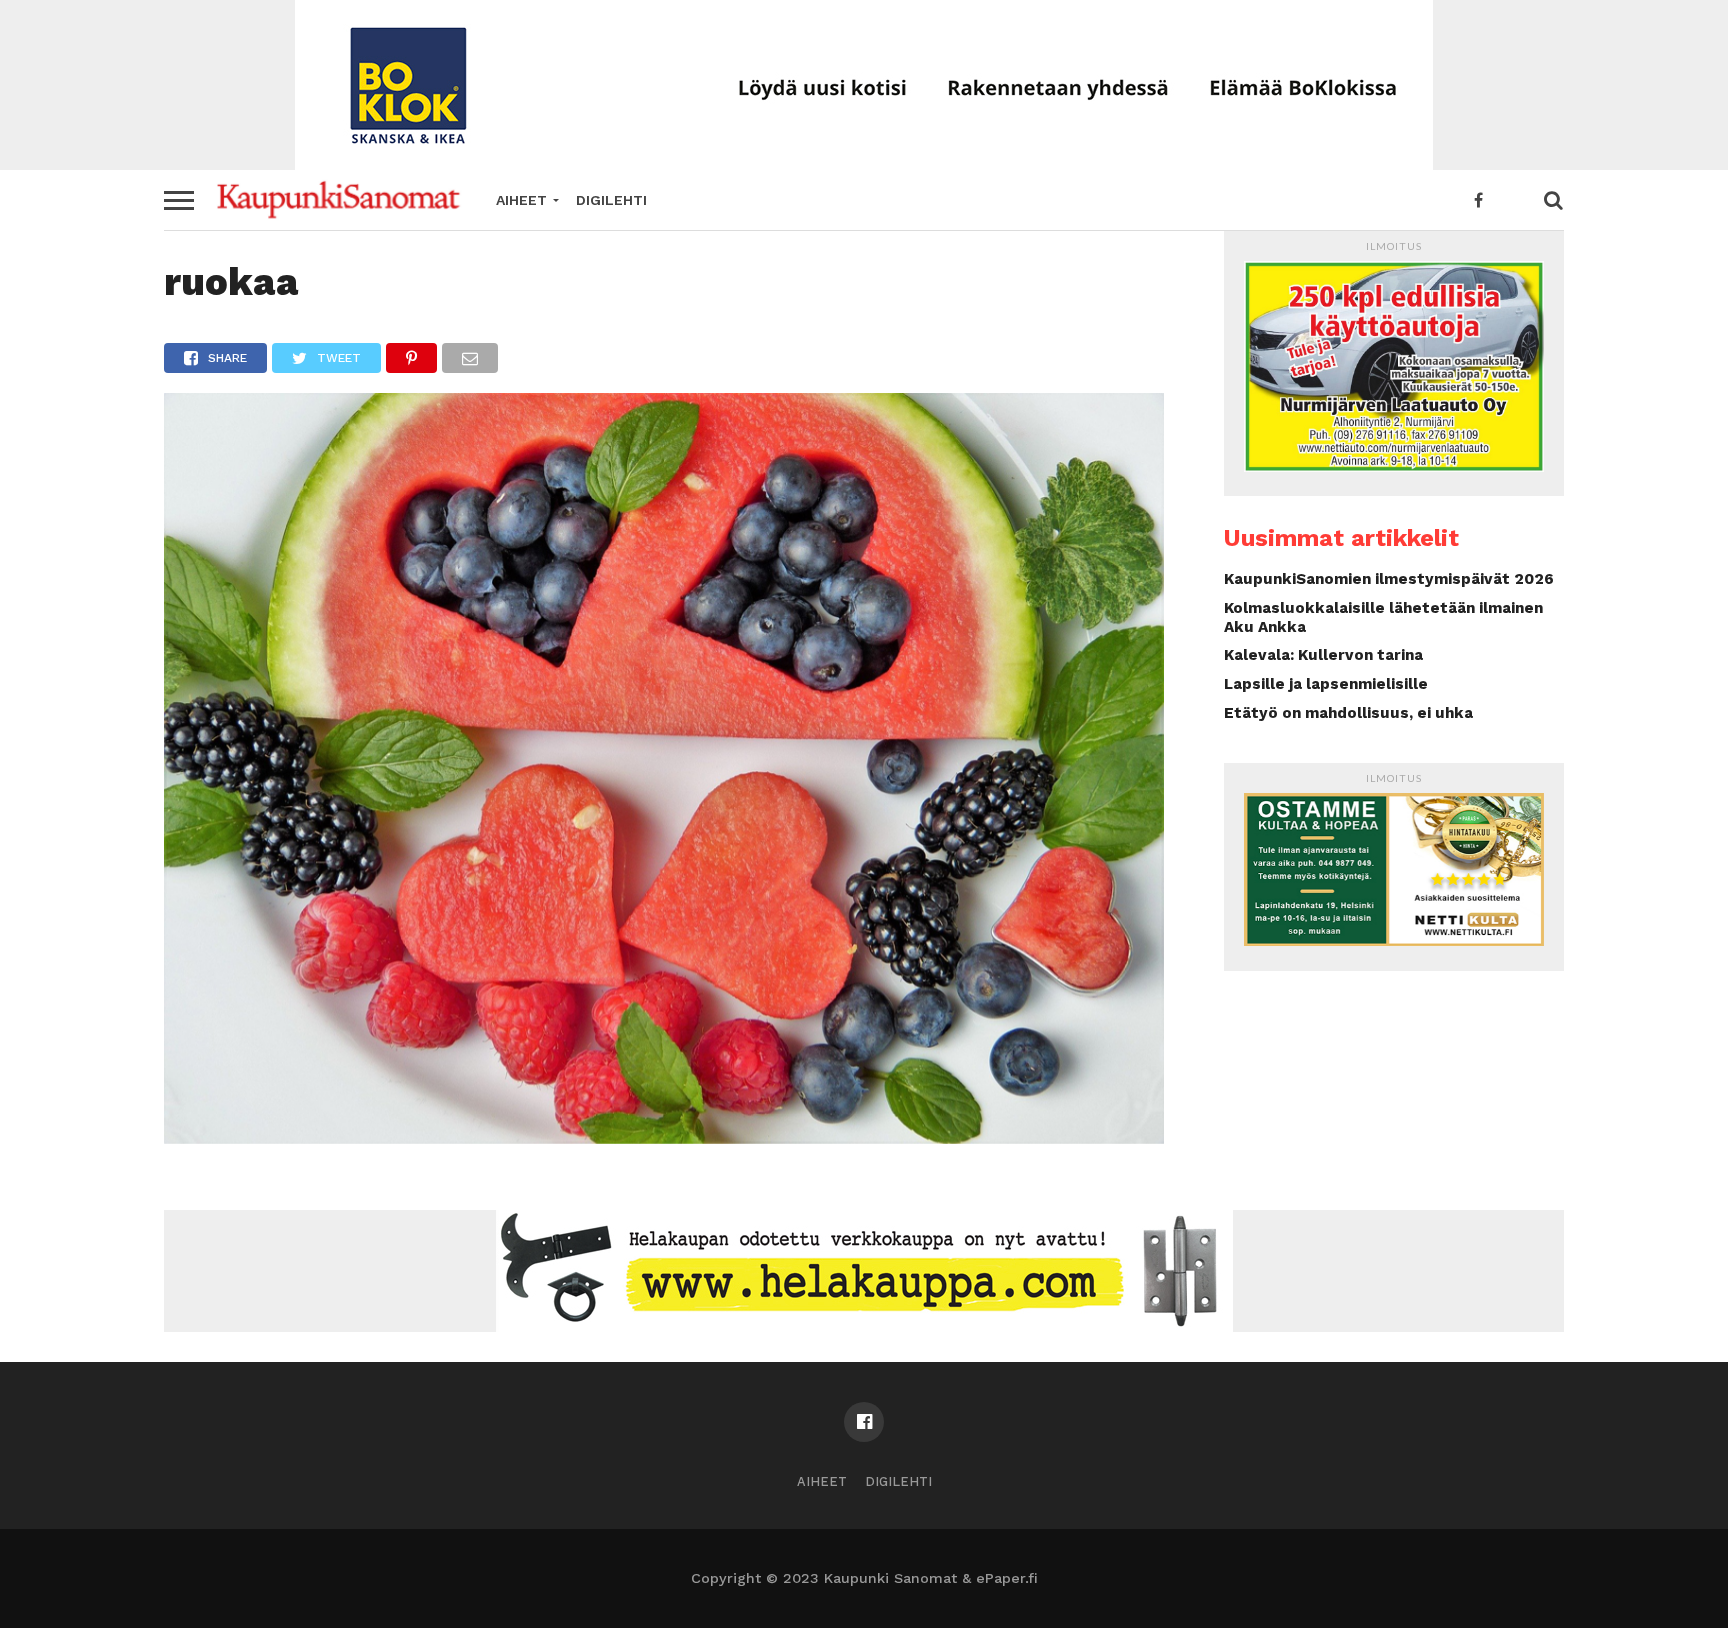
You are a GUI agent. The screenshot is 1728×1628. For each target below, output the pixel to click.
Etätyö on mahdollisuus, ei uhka (1348, 713)
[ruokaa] (664, 1137)
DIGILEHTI (611, 200)
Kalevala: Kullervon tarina (1323, 655)
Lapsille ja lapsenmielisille (1326, 684)
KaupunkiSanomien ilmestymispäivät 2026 (1389, 579)
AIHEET (521, 200)
